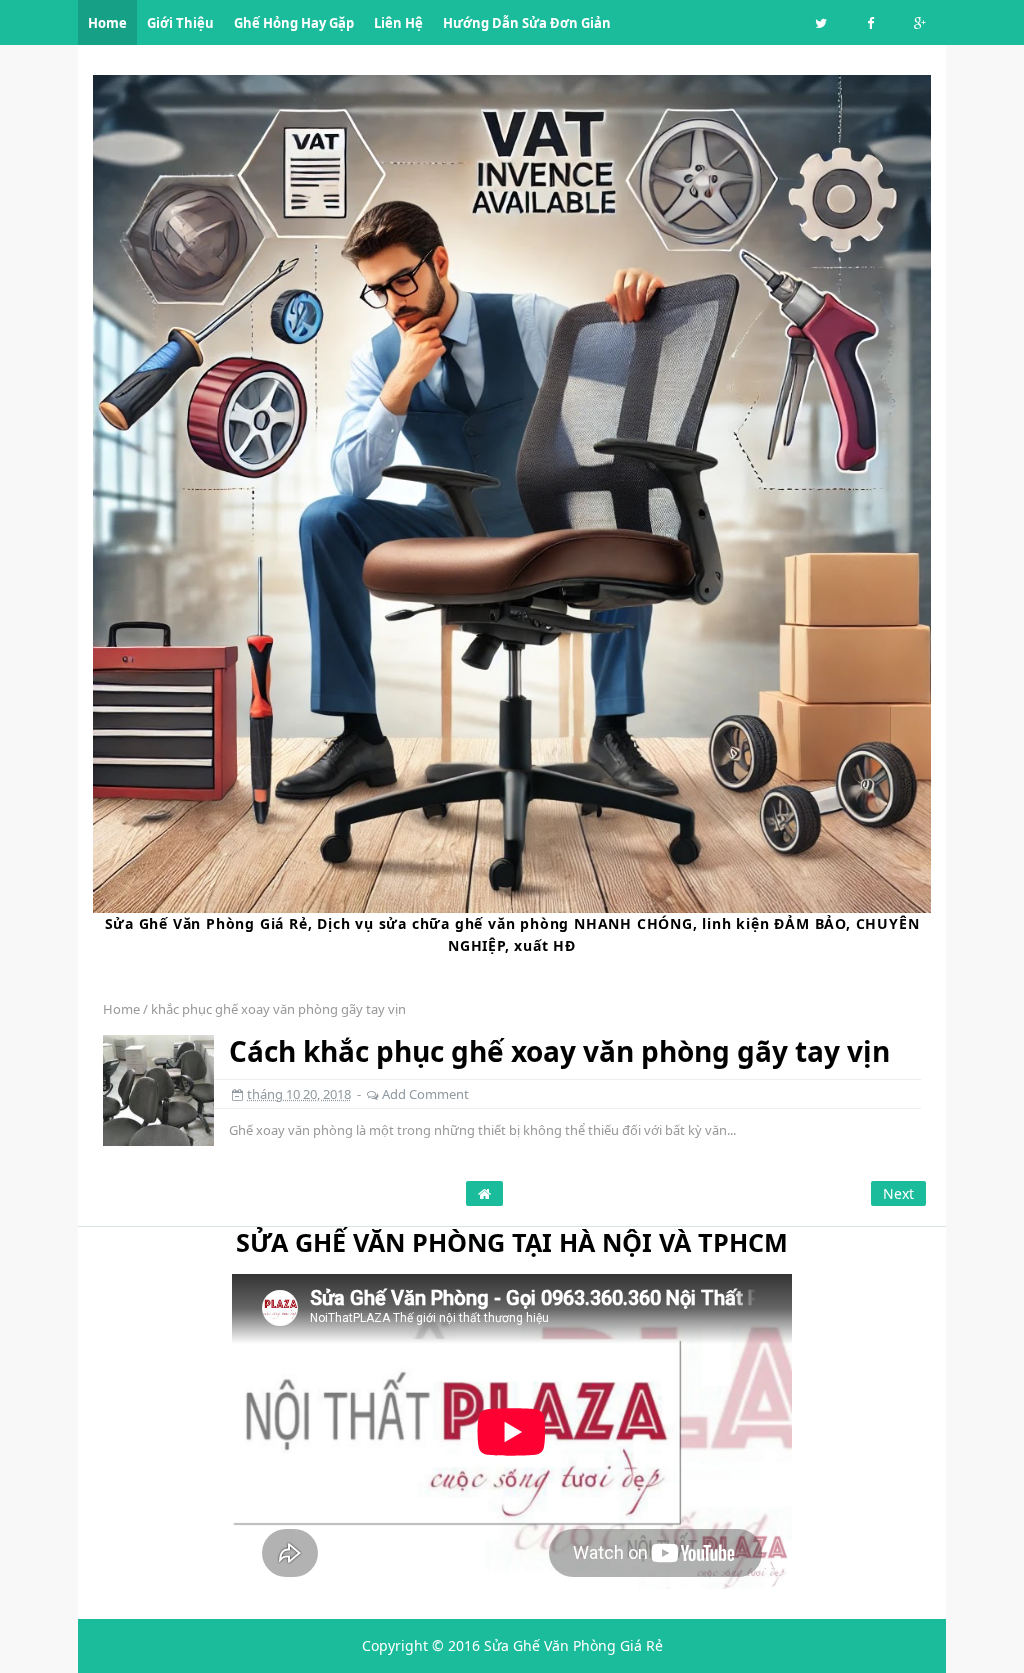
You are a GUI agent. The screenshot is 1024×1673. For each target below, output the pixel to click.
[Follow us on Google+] (920, 23)
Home (121, 1009)
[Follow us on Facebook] (870, 23)
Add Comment (425, 1094)
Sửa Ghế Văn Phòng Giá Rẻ (573, 1645)
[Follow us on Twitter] (821, 23)
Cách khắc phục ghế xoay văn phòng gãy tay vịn (559, 1051)
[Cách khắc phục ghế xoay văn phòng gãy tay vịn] (158, 1088)
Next (898, 1193)
